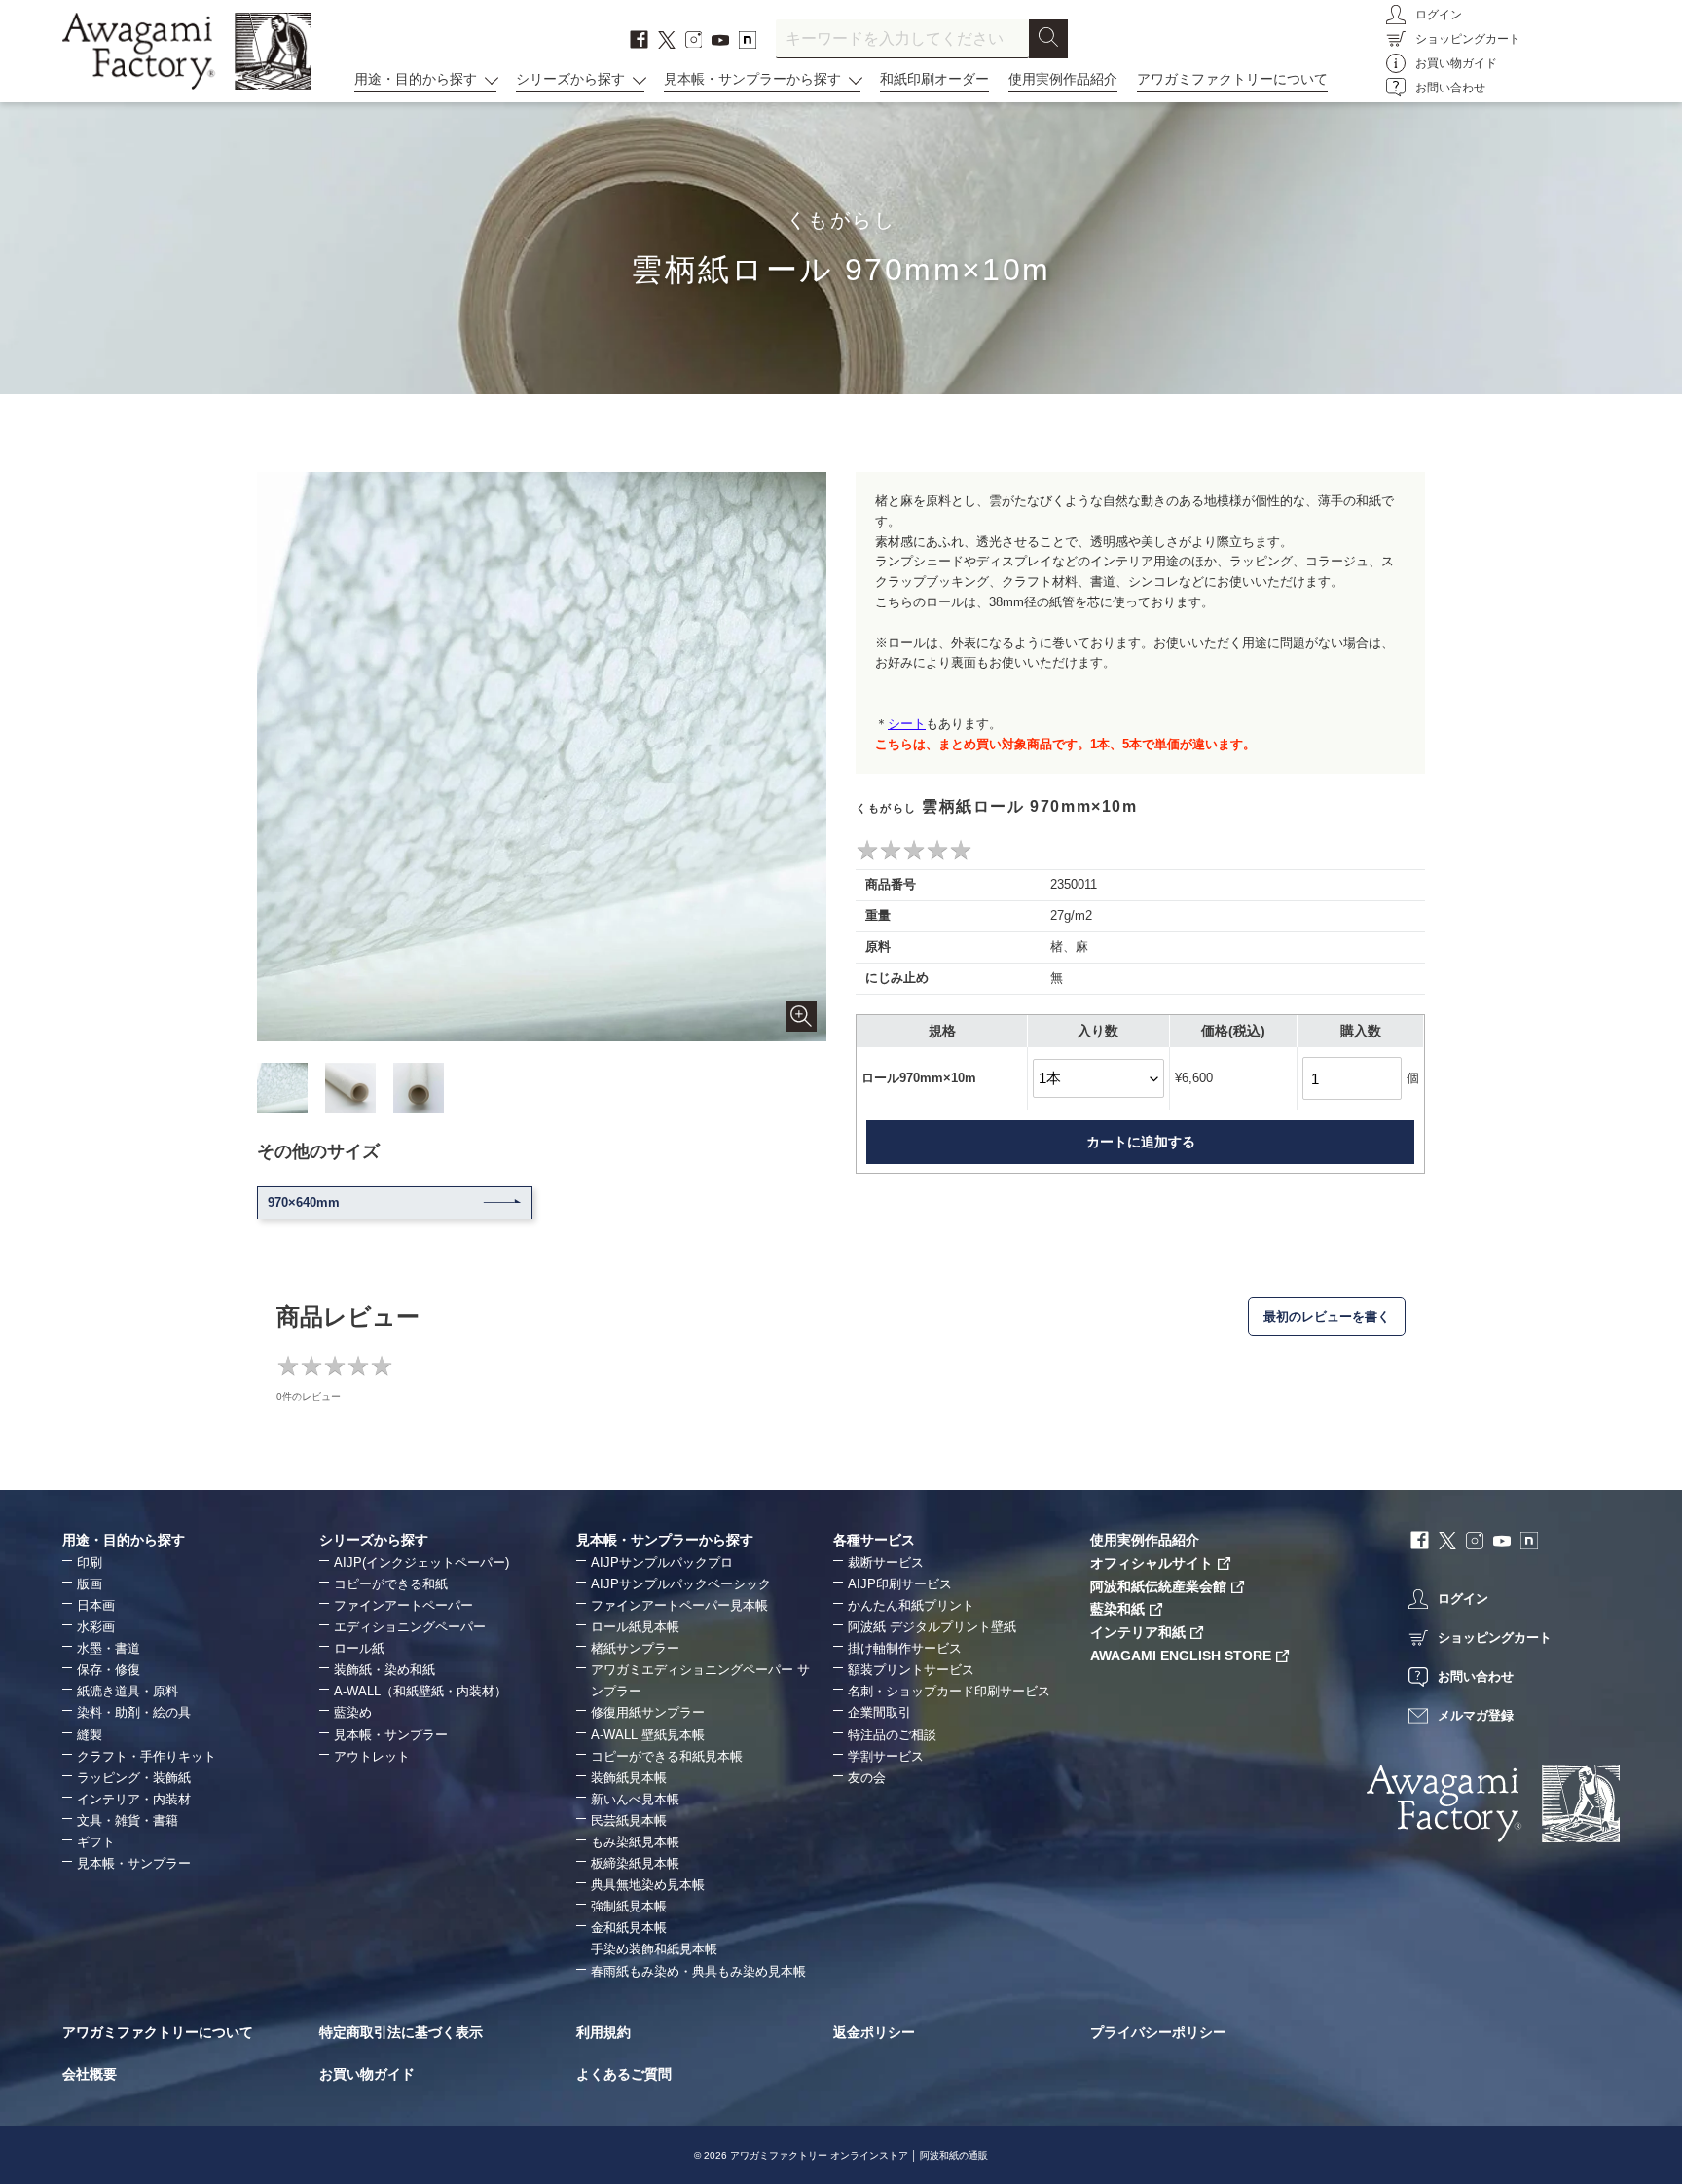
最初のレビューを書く (1327, 1316)
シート (907, 724)
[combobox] (902, 39)
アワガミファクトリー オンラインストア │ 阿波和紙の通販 (859, 2155)
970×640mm (304, 1202)
